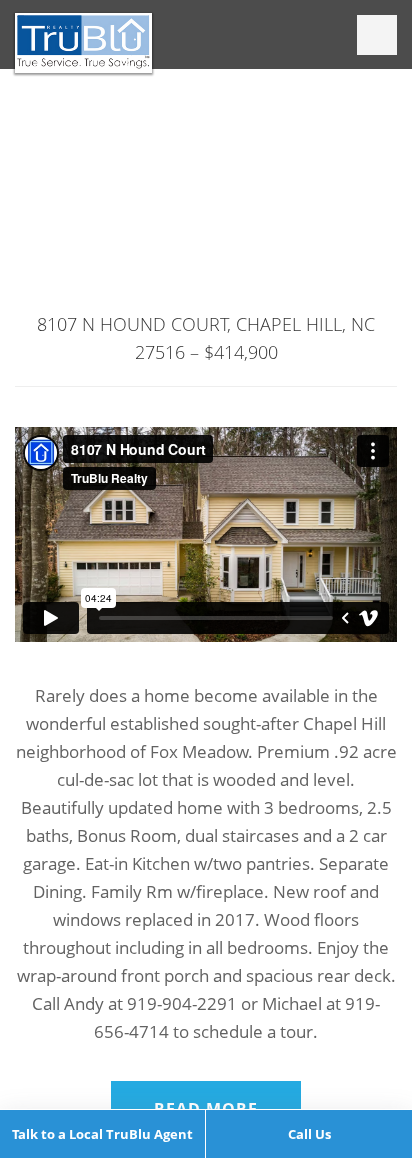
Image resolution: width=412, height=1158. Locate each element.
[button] (377, 35)
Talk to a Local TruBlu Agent (102, 1134)
